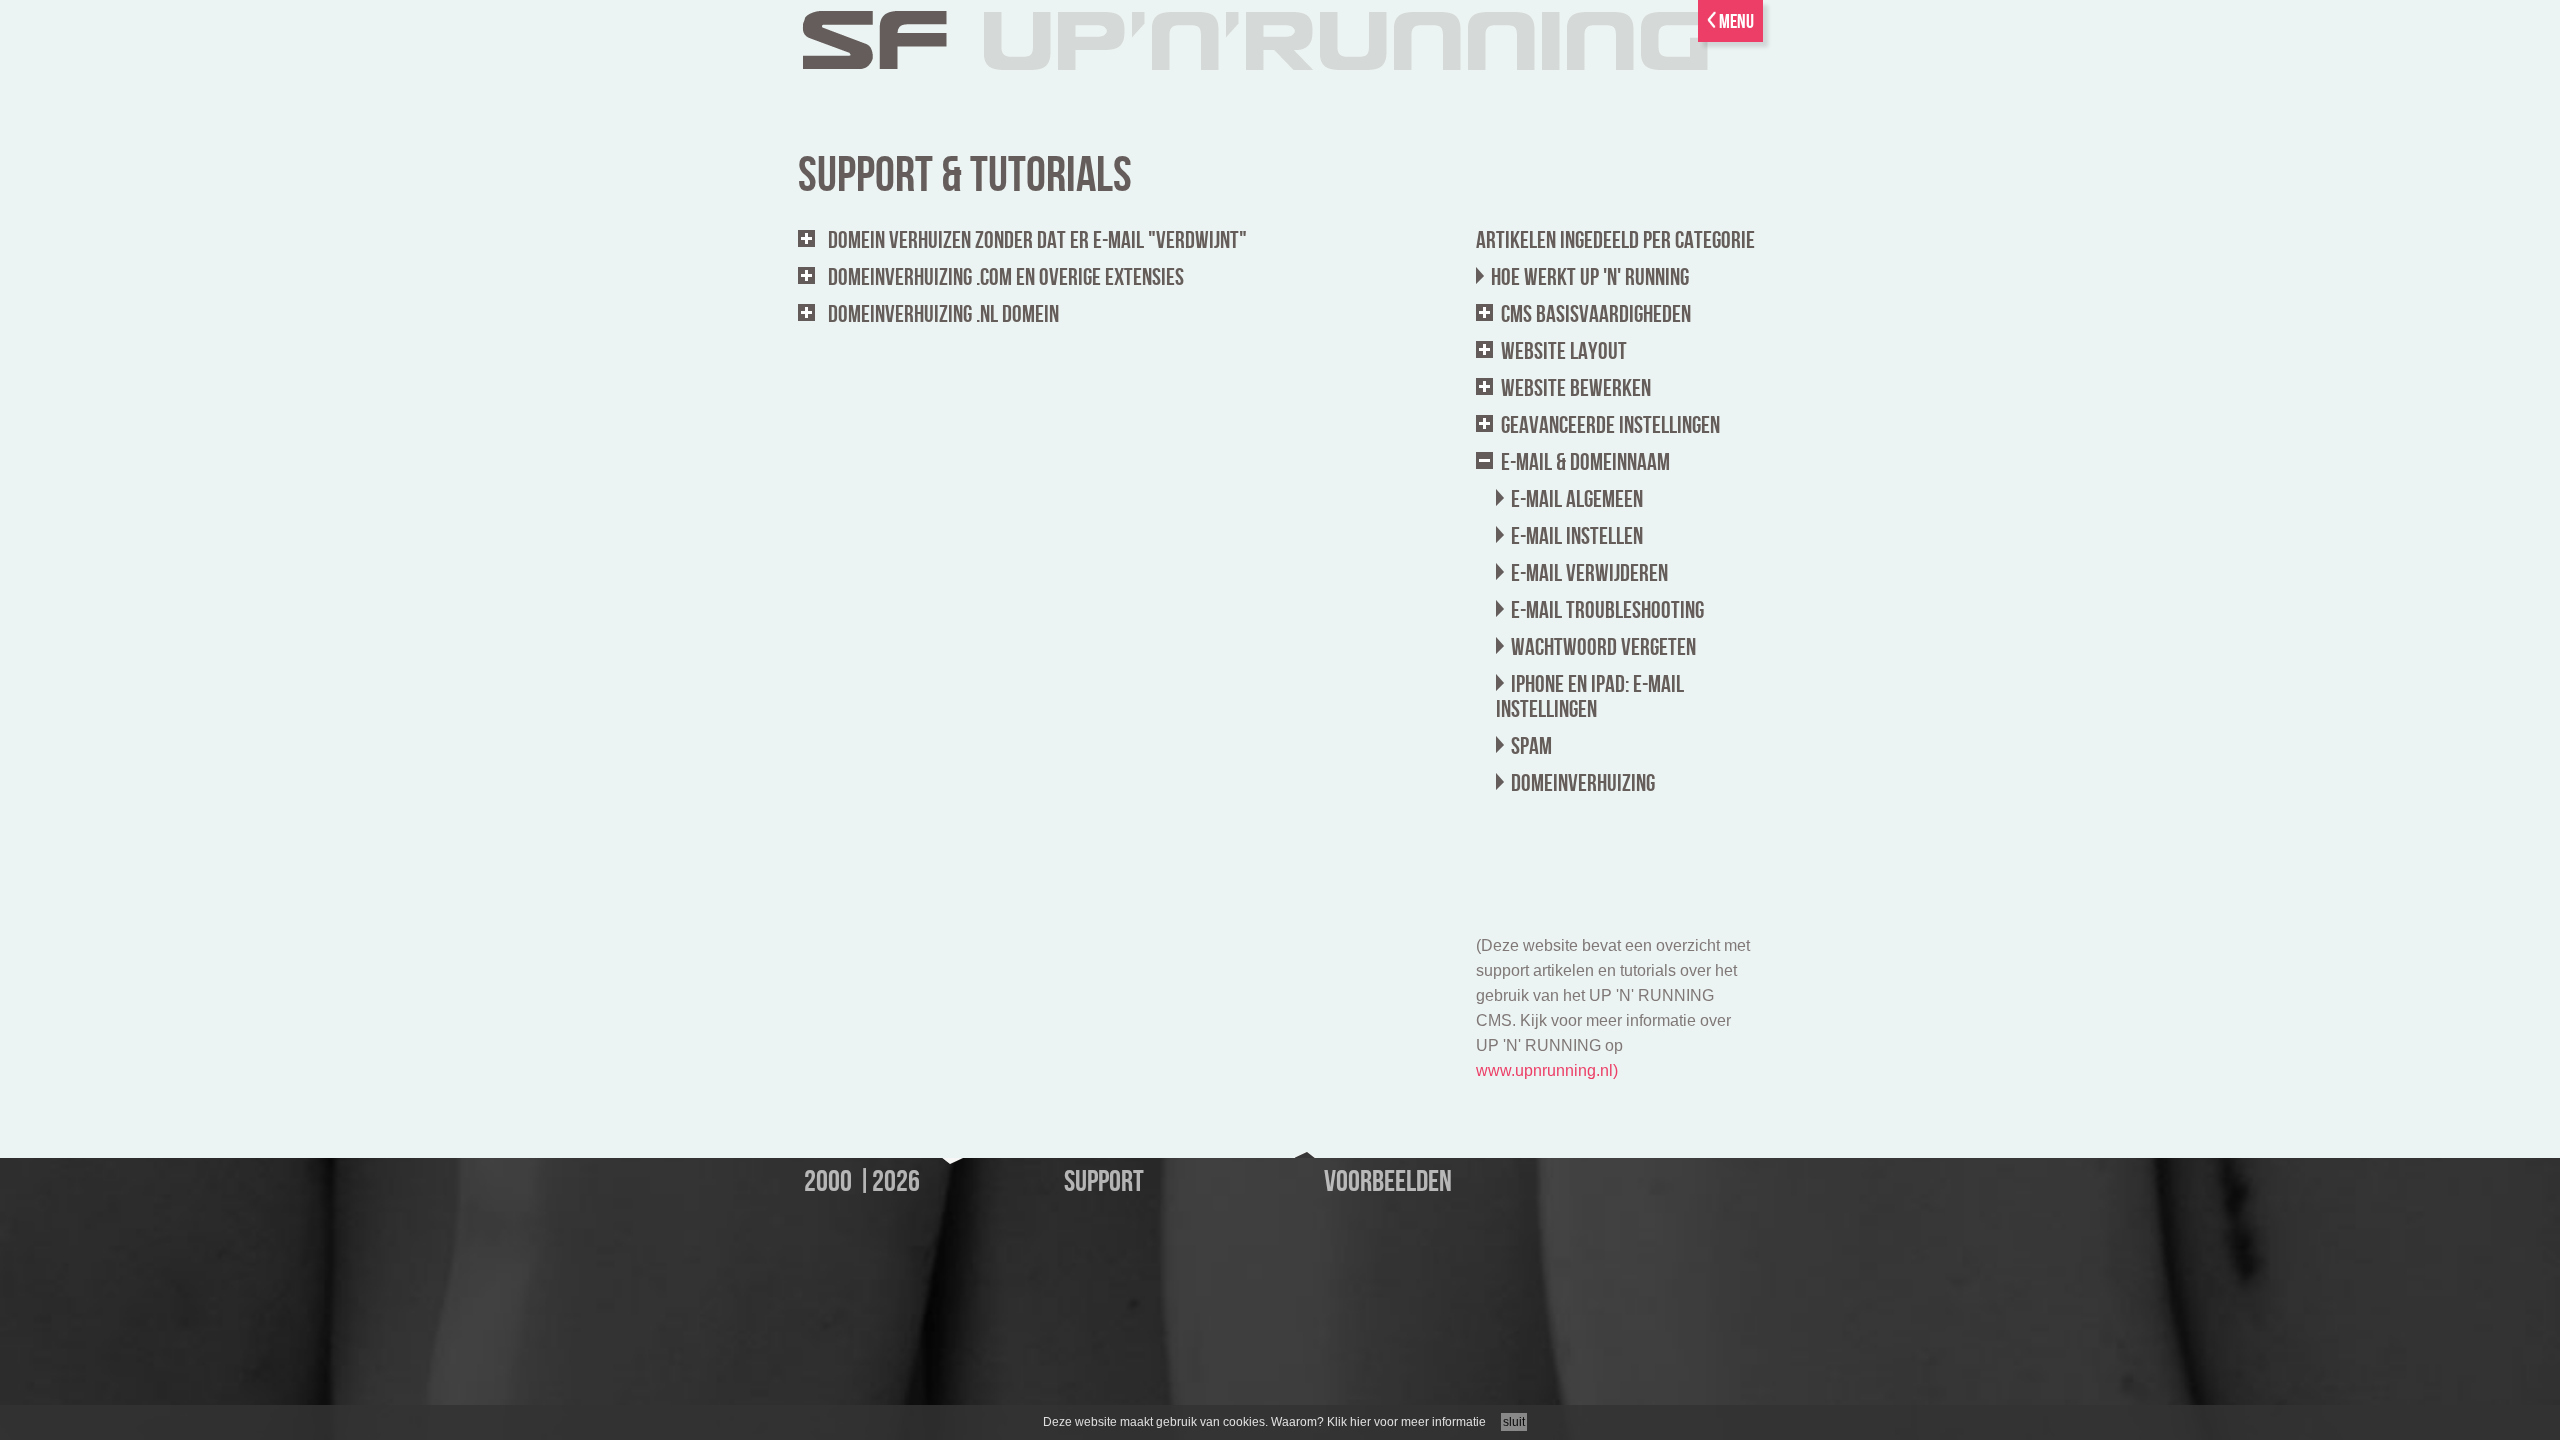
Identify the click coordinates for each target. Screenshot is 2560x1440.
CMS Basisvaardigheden (1596, 314)
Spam (1531, 746)
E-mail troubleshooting (1607, 610)
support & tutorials (965, 176)
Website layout (1564, 351)
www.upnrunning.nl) (1547, 1070)
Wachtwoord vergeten (1603, 647)
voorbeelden (1388, 1182)
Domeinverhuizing (1583, 783)
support (1104, 1182)
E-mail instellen (1577, 536)
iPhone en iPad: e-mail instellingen (1590, 697)
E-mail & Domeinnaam (1585, 462)
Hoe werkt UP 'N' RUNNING (1590, 277)
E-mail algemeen (1577, 499)
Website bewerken (1576, 388)
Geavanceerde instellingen (1610, 425)
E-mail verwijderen (1589, 573)
